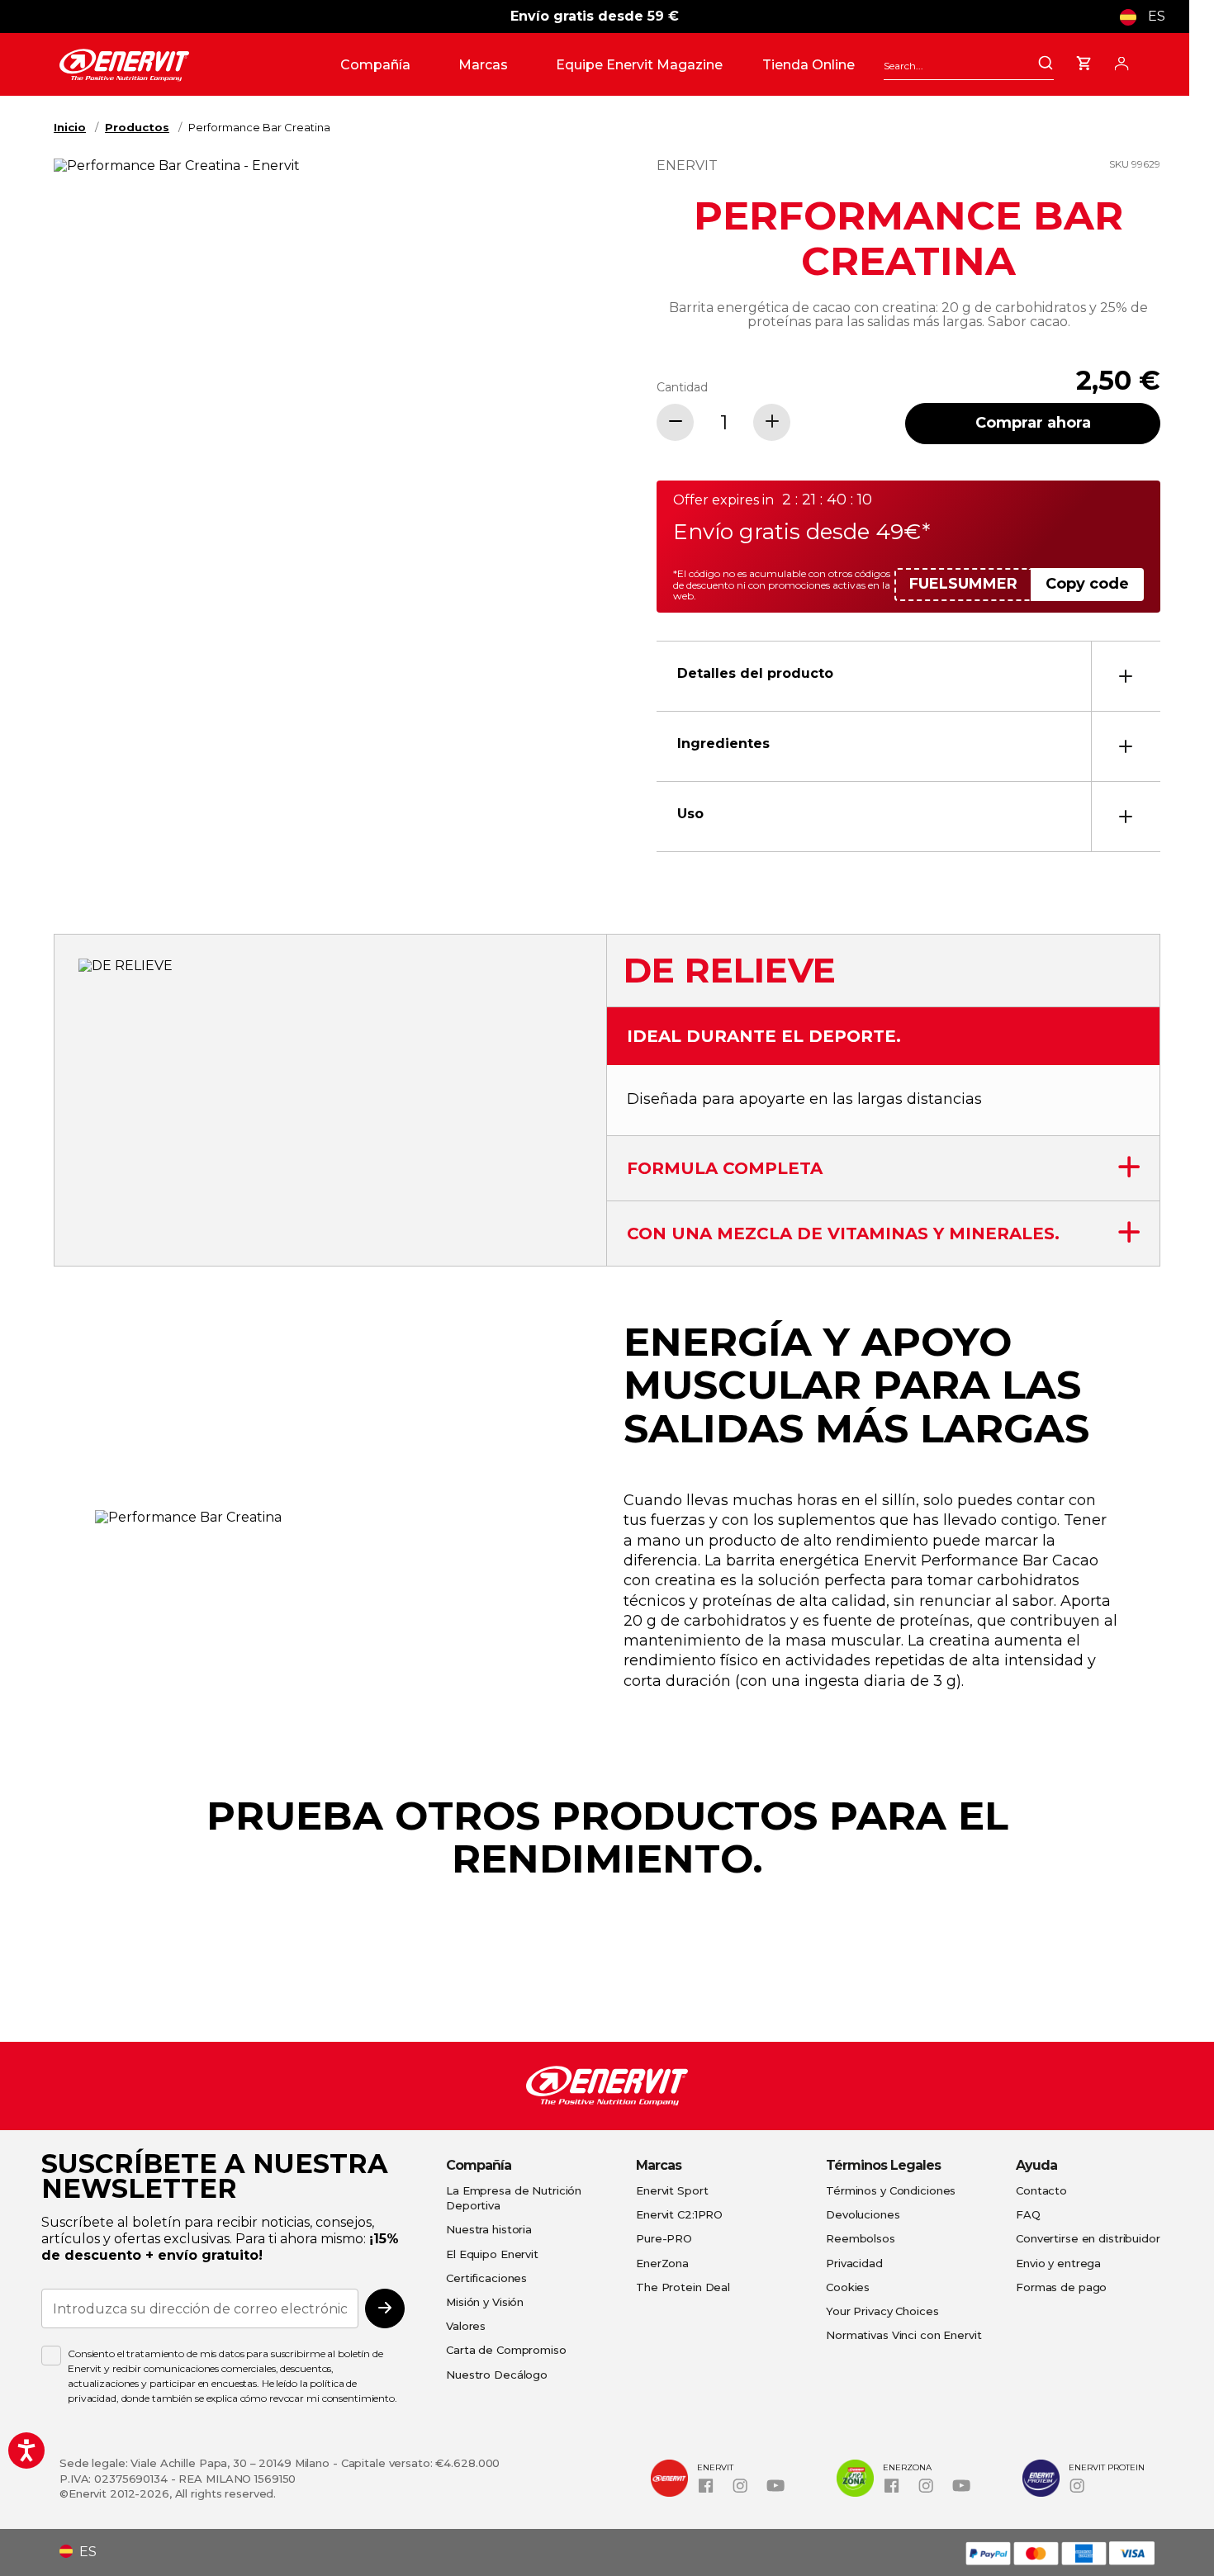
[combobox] (969, 66)
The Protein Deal (683, 2287)
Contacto (1041, 2190)
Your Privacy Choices (882, 2311)
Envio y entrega (1058, 2263)
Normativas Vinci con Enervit (904, 2335)
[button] (1149, 17)
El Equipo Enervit (492, 2254)
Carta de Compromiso (506, 2350)
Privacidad (854, 2263)
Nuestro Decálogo (497, 2375)
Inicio (70, 127)
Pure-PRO (664, 2238)
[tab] (908, 676)
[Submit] (1046, 64)
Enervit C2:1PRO (679, 2214)
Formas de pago (1061, 2287)
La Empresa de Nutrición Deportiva (514, 2198)
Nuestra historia (489, 2229)
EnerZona (662, 2263)
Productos (137, 127)
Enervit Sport (672, 2190)
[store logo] (193, 65)
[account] (1122, 61)
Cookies (848, 2287)
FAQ (1028, 2214)
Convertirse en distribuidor (1088, 2238)
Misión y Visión (485, 2302)
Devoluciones (863, 2214)
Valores (466, 2326)
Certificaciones (486, 2278)
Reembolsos (861, 2238)
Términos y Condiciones (891, 2190)
